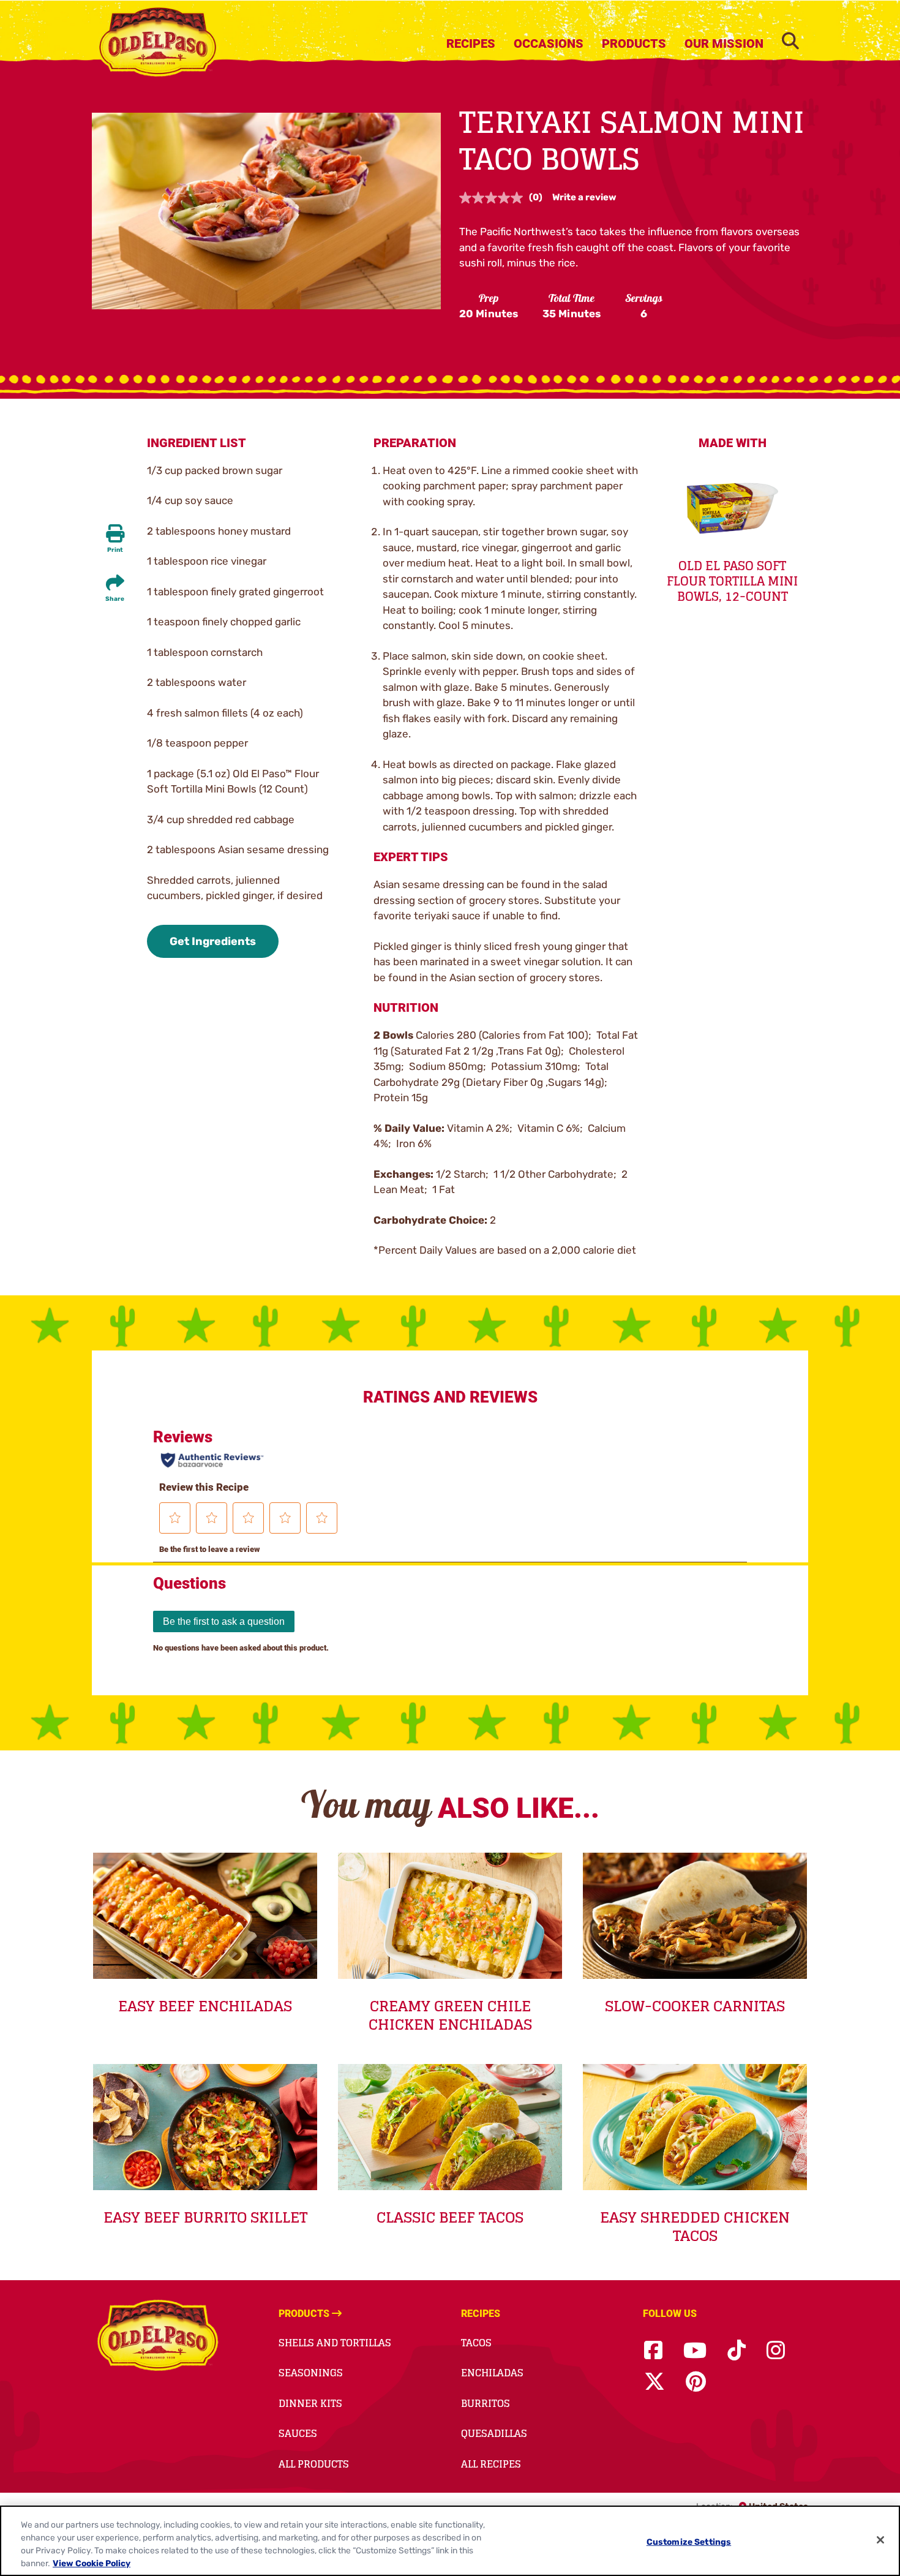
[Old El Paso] (158, 2337)
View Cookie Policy (92, 2563)
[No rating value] (494, 198)
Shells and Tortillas (335, 2343)
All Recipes (491, 2464)
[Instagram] (776, 2351)
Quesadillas (494, 2433)
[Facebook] (653, 2351)
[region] (450, 2541)
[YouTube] (695, 2351)
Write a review (584, 197)
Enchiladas (492, 2373)
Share (115, 599)
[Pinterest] (696, 2382)
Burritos (486, 2403)
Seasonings (311, 2373)
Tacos (476, 2343)
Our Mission (724, 43)
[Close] (880, 2540)
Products (634, 43)
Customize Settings (689, 2542)
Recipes (471, 43)
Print (115, 550)
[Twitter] (654, 2382)
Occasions (549, 43)
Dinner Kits (310, 2403)
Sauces (298, 2433)
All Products (314, 2464)
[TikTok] (737, 2351)
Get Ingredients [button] (213, 941)
